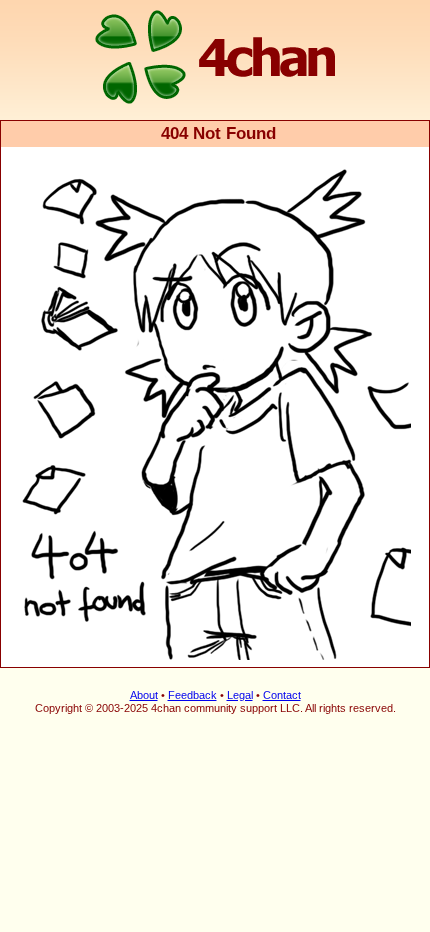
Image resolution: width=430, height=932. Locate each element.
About (144, 695)
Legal (240, 695)
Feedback (192, 695)
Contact (282, 695)
